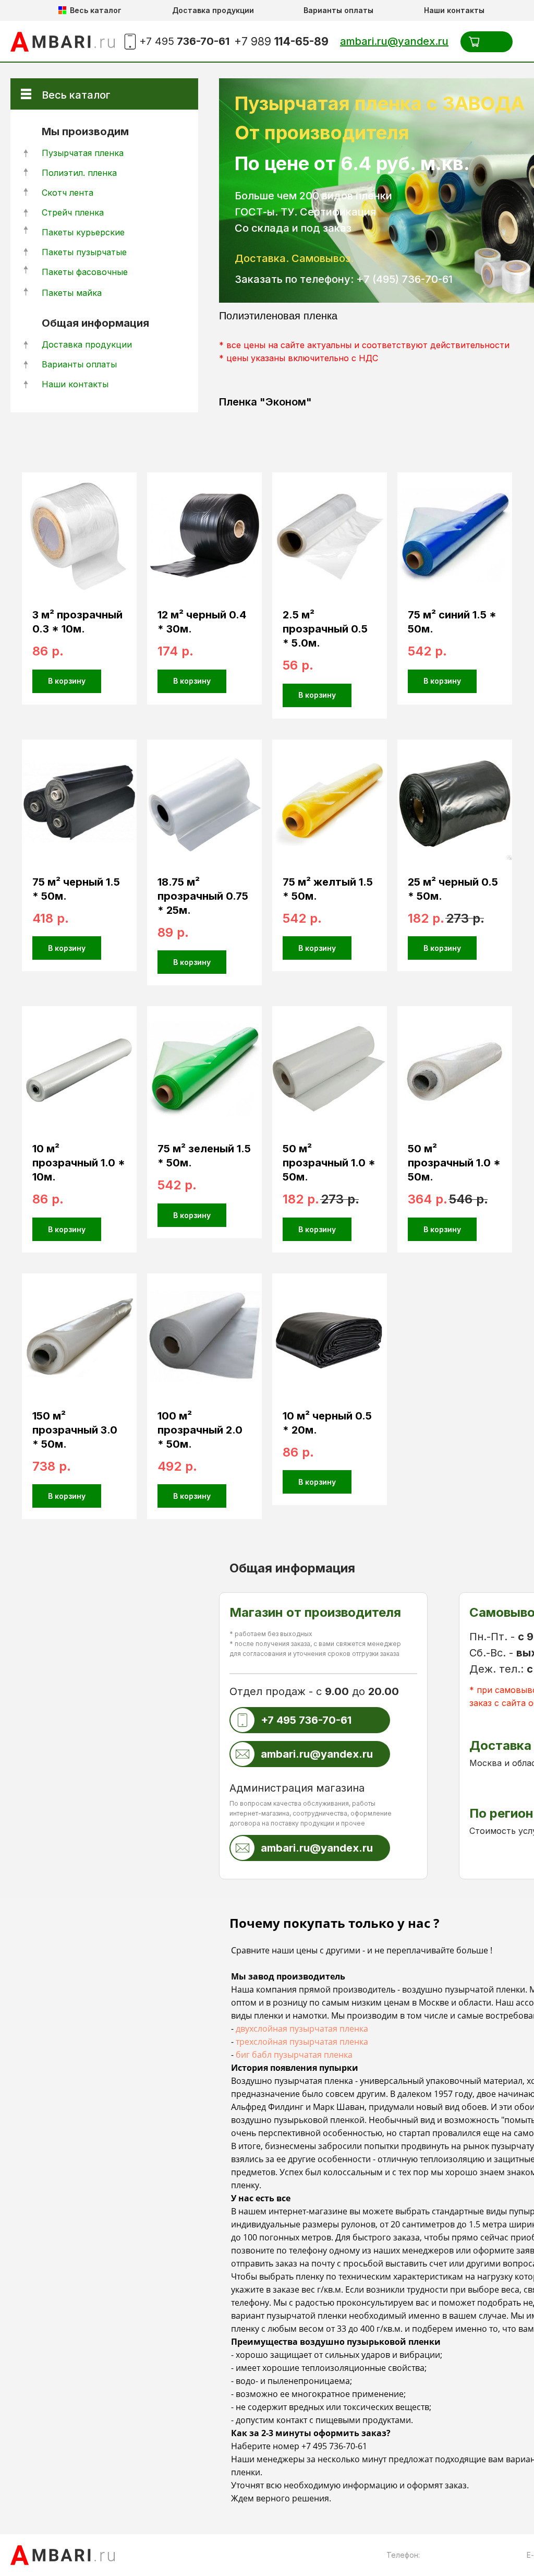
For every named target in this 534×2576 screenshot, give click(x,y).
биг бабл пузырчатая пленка (294, 2055)
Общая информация (95, 323)
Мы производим (85, 132)
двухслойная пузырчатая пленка (302, 2029)
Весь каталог (76, 95)
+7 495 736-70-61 (334, 2446)
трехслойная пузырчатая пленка (302, 2042)
